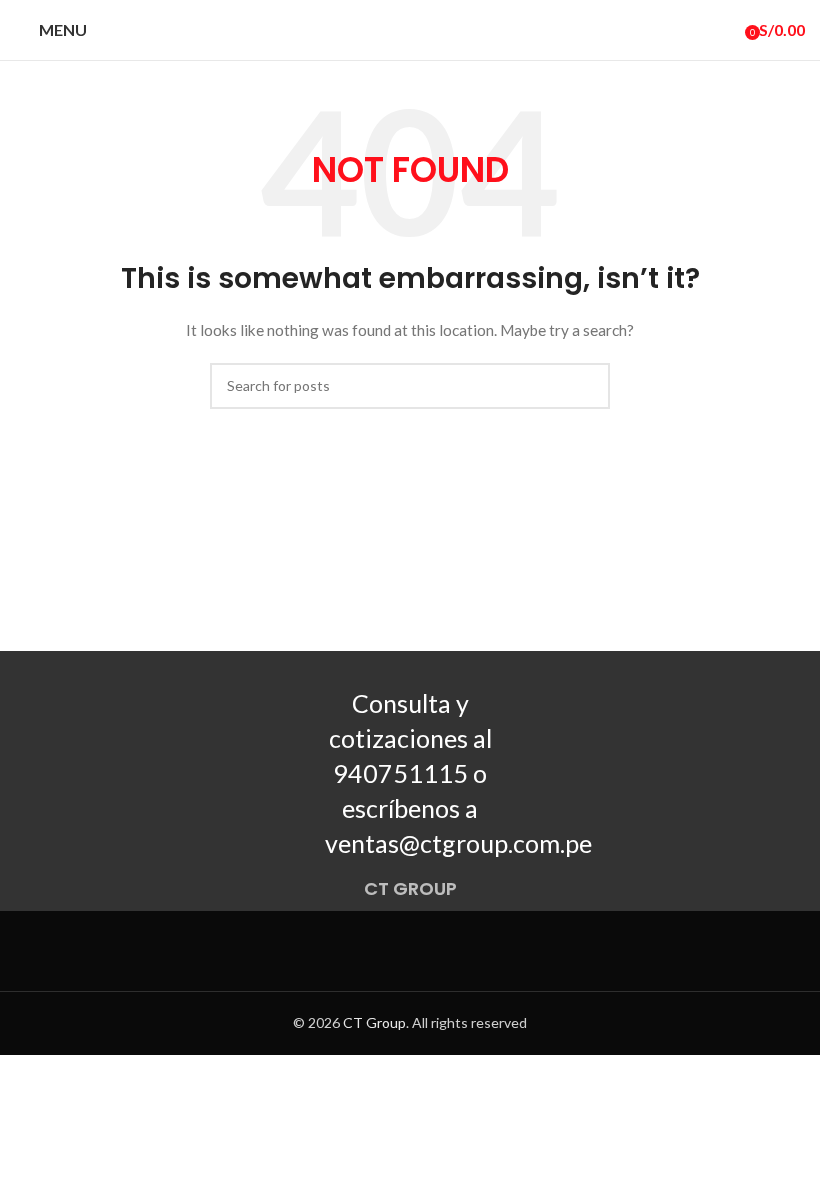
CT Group (374, 1022)
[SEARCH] (587, 386)
